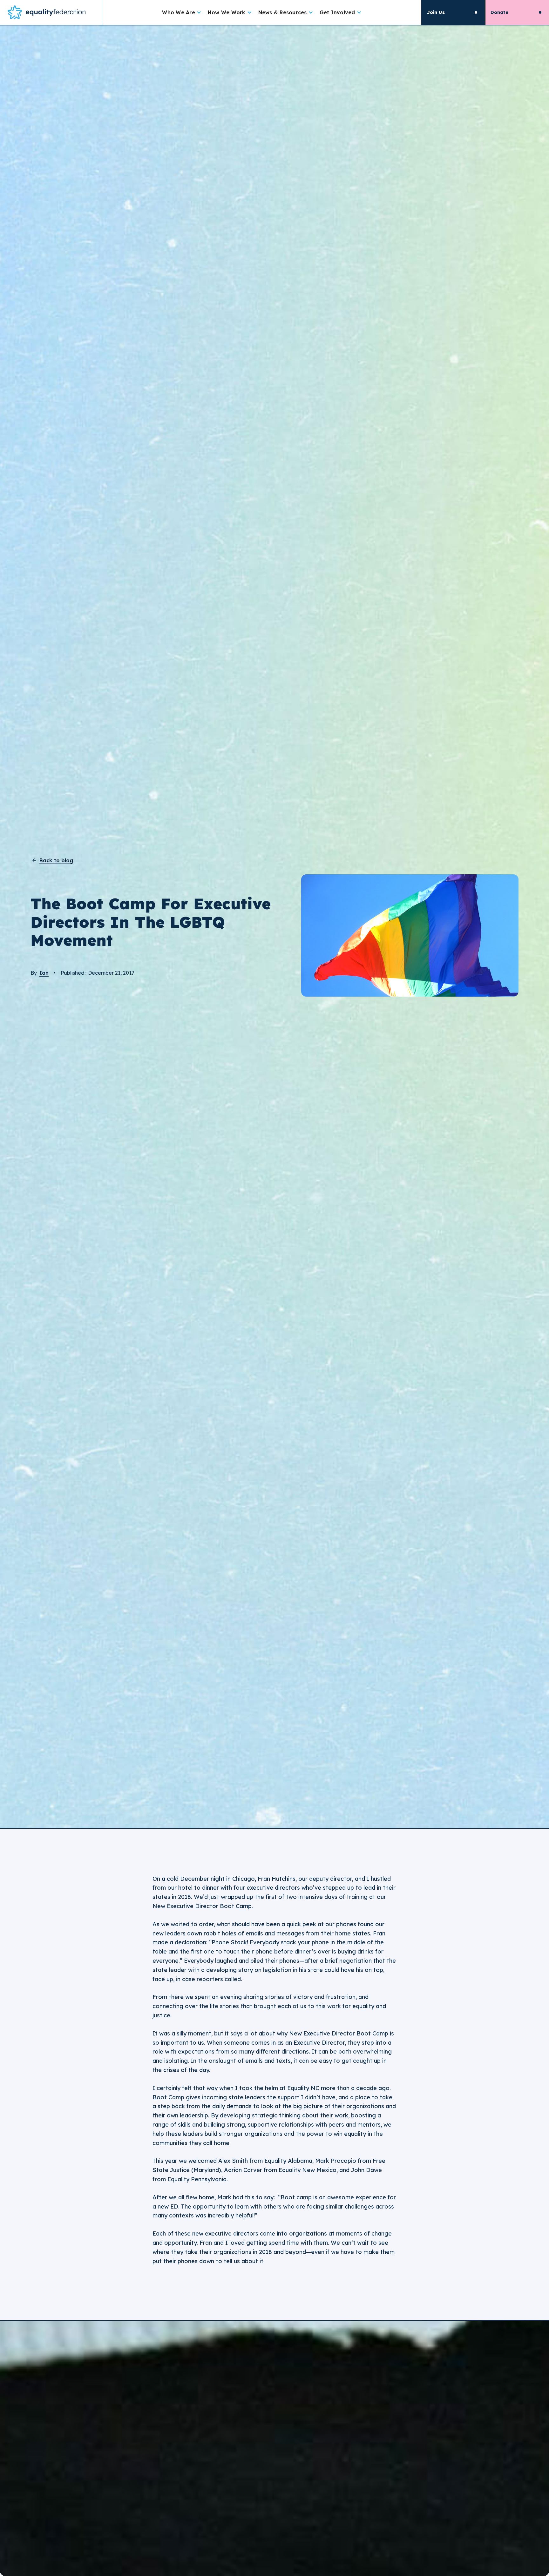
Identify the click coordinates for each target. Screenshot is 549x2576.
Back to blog (56, 861)
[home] (51, 12)
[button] (182, 12)
